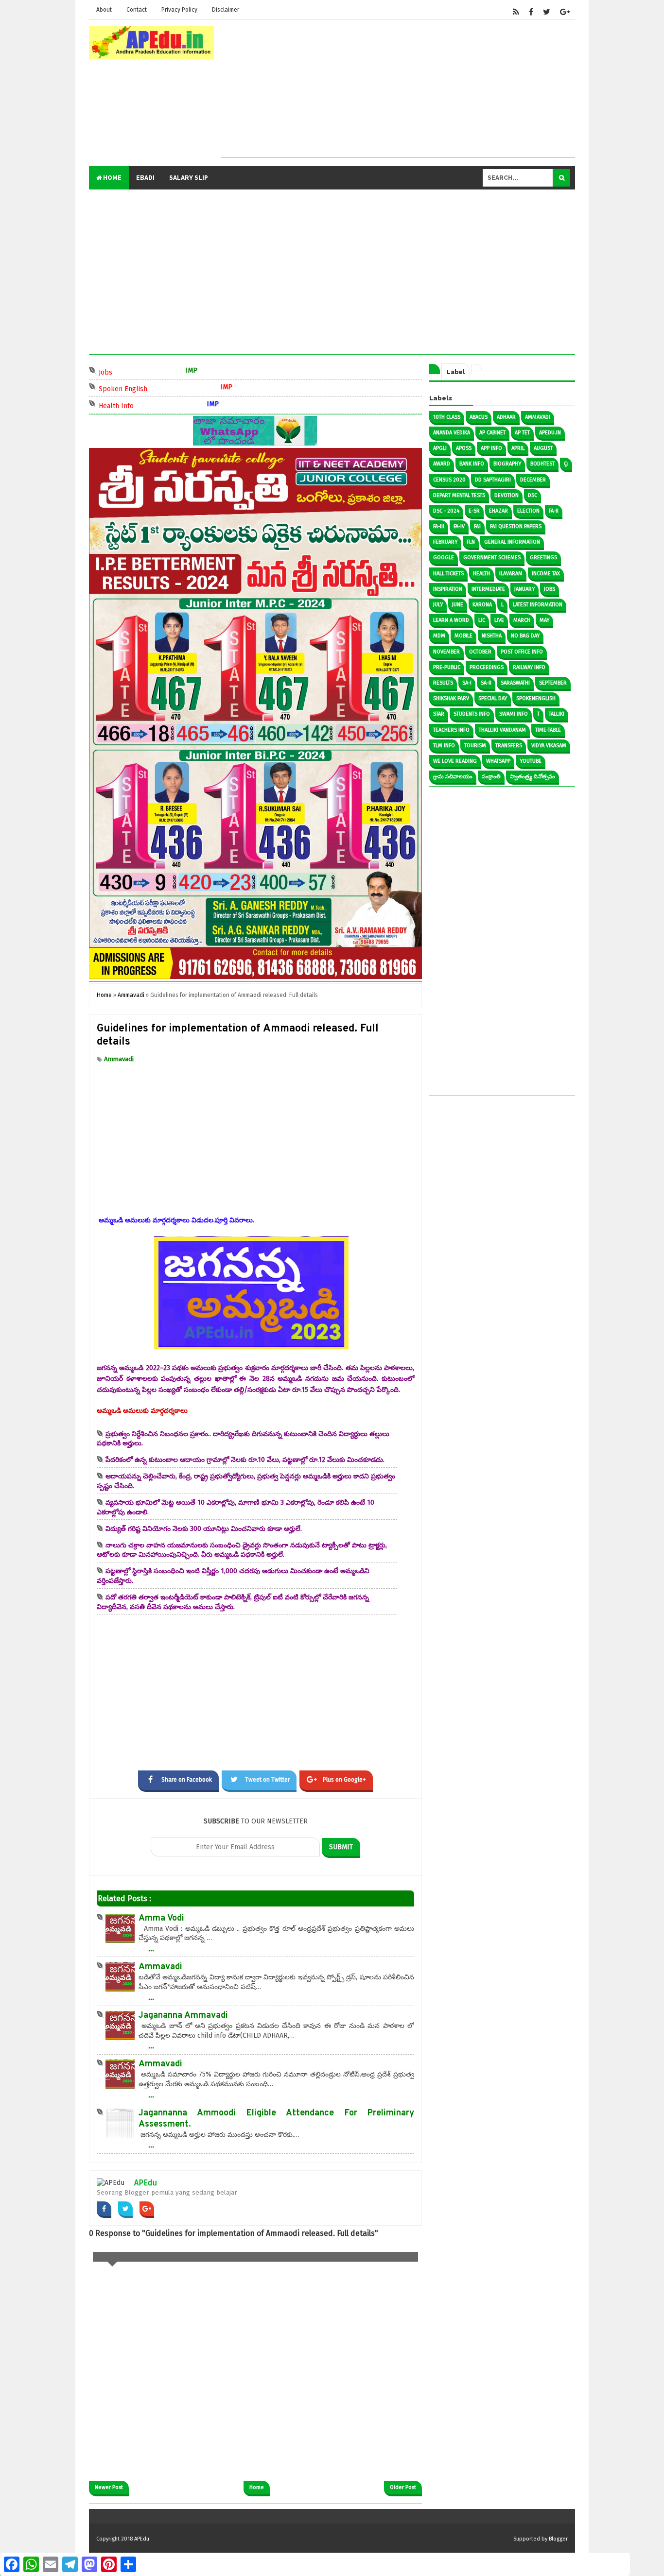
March (522, 620)
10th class (447, 417)
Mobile (463, 636)
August (543, 448)
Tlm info (444, 746)
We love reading (455, 761)
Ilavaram (511, 574)
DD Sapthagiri (493, 480)
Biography (507, 464)
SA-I (467, 683)
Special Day (493, 698)
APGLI (440, 448)
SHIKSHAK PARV (451, 698)
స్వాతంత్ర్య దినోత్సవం (533, 777)
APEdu (146, 2183)
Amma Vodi (161, 1918)
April (518, 448)
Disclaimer (226, 10)
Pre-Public (447, 667)
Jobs (133, 371)
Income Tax (546, 574)
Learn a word (451, 620)
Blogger (558, 2539)
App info (491, 448)
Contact (137, 10)
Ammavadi (119, 1059)
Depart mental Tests (459, 495)
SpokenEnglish (536, 698)
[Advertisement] (398, 89)
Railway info (529, 667)
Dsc (533, 495)
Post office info (522, 652)
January (524, 589)
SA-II (486, 683)
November (446, 652)
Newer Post (109, 2487)
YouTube (531, 761)
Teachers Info (451, 730)
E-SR (474, 511)
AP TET (522, 433)
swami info (514, 714)
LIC (482, 620)
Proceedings (487, 667)
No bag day (525, 636)
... (151, 1948)
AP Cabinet (492, 433)
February (445, 542)
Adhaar (506, 417)
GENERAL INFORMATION (512, 542)
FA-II (554, 511)
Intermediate (488, 589)
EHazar (498, 511)
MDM (439, 636)
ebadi (145, 178)
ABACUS (479, 417)
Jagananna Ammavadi (183, 2016)
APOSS (464, 448)
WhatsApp (498, 761)
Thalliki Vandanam (502, 730)
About (104, 10)
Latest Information (538, 605)
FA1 (477, 526)
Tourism (475, 746)
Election (528, 511)
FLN (471, 542)
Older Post (403, 2487)
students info (472, 714)
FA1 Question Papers (516, 526)
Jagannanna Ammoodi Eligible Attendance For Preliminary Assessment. (276, 2119)
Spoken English (150, 388)
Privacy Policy (179, 10)
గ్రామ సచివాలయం (453, 777)
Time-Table (548, 730)
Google (444, 558)
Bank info (472, 464)
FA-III (439, 526)
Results (443, 683)
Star (439, 714)
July (438, 605)
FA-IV (459, 526)
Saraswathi (515, 683)
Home (112, 178)
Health (481, 574)
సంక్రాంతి (491, 777)
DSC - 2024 (446, 511)
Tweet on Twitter (267, 1780)
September (553, 683)
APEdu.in (550, 433)
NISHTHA (492, 636)
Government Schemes (492, 558)
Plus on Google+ (344, 1780)
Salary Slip (189, 178)
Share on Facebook (187, 1780)
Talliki (557, 714)
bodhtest (542, 464)
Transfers (509, 746)
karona (482, 605)
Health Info (144, 405)
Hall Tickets (448, 574)
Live (499, 620)
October (480, 652)
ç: (566, 464)
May (544, 620)
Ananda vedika (452, 433)
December (533, 480)
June (458, 605)
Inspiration (448, 589)
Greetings (543, 558)
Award (442, 464)
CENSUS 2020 (449, 480)
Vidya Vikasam (549, 746)
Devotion (507, 495)
